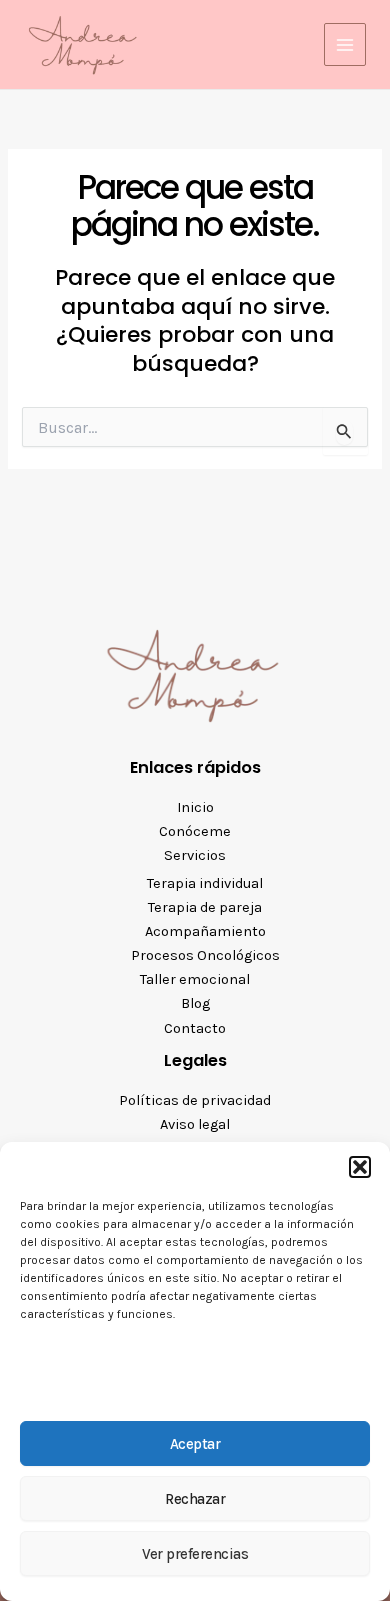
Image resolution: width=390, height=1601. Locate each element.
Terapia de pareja (205, 907)
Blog (195, 1003)
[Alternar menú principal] (345, 44)
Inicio (195, 807)
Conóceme (195, 831)
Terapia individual (205, 883)
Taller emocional (195, 979)
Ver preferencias (195, 1554)
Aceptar (195, 1444)
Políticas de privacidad (195, 1100)
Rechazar (195, 1499)
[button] (360, 1167)
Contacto (195, 1028)
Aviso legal (195, 1124)
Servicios (195, 855)
